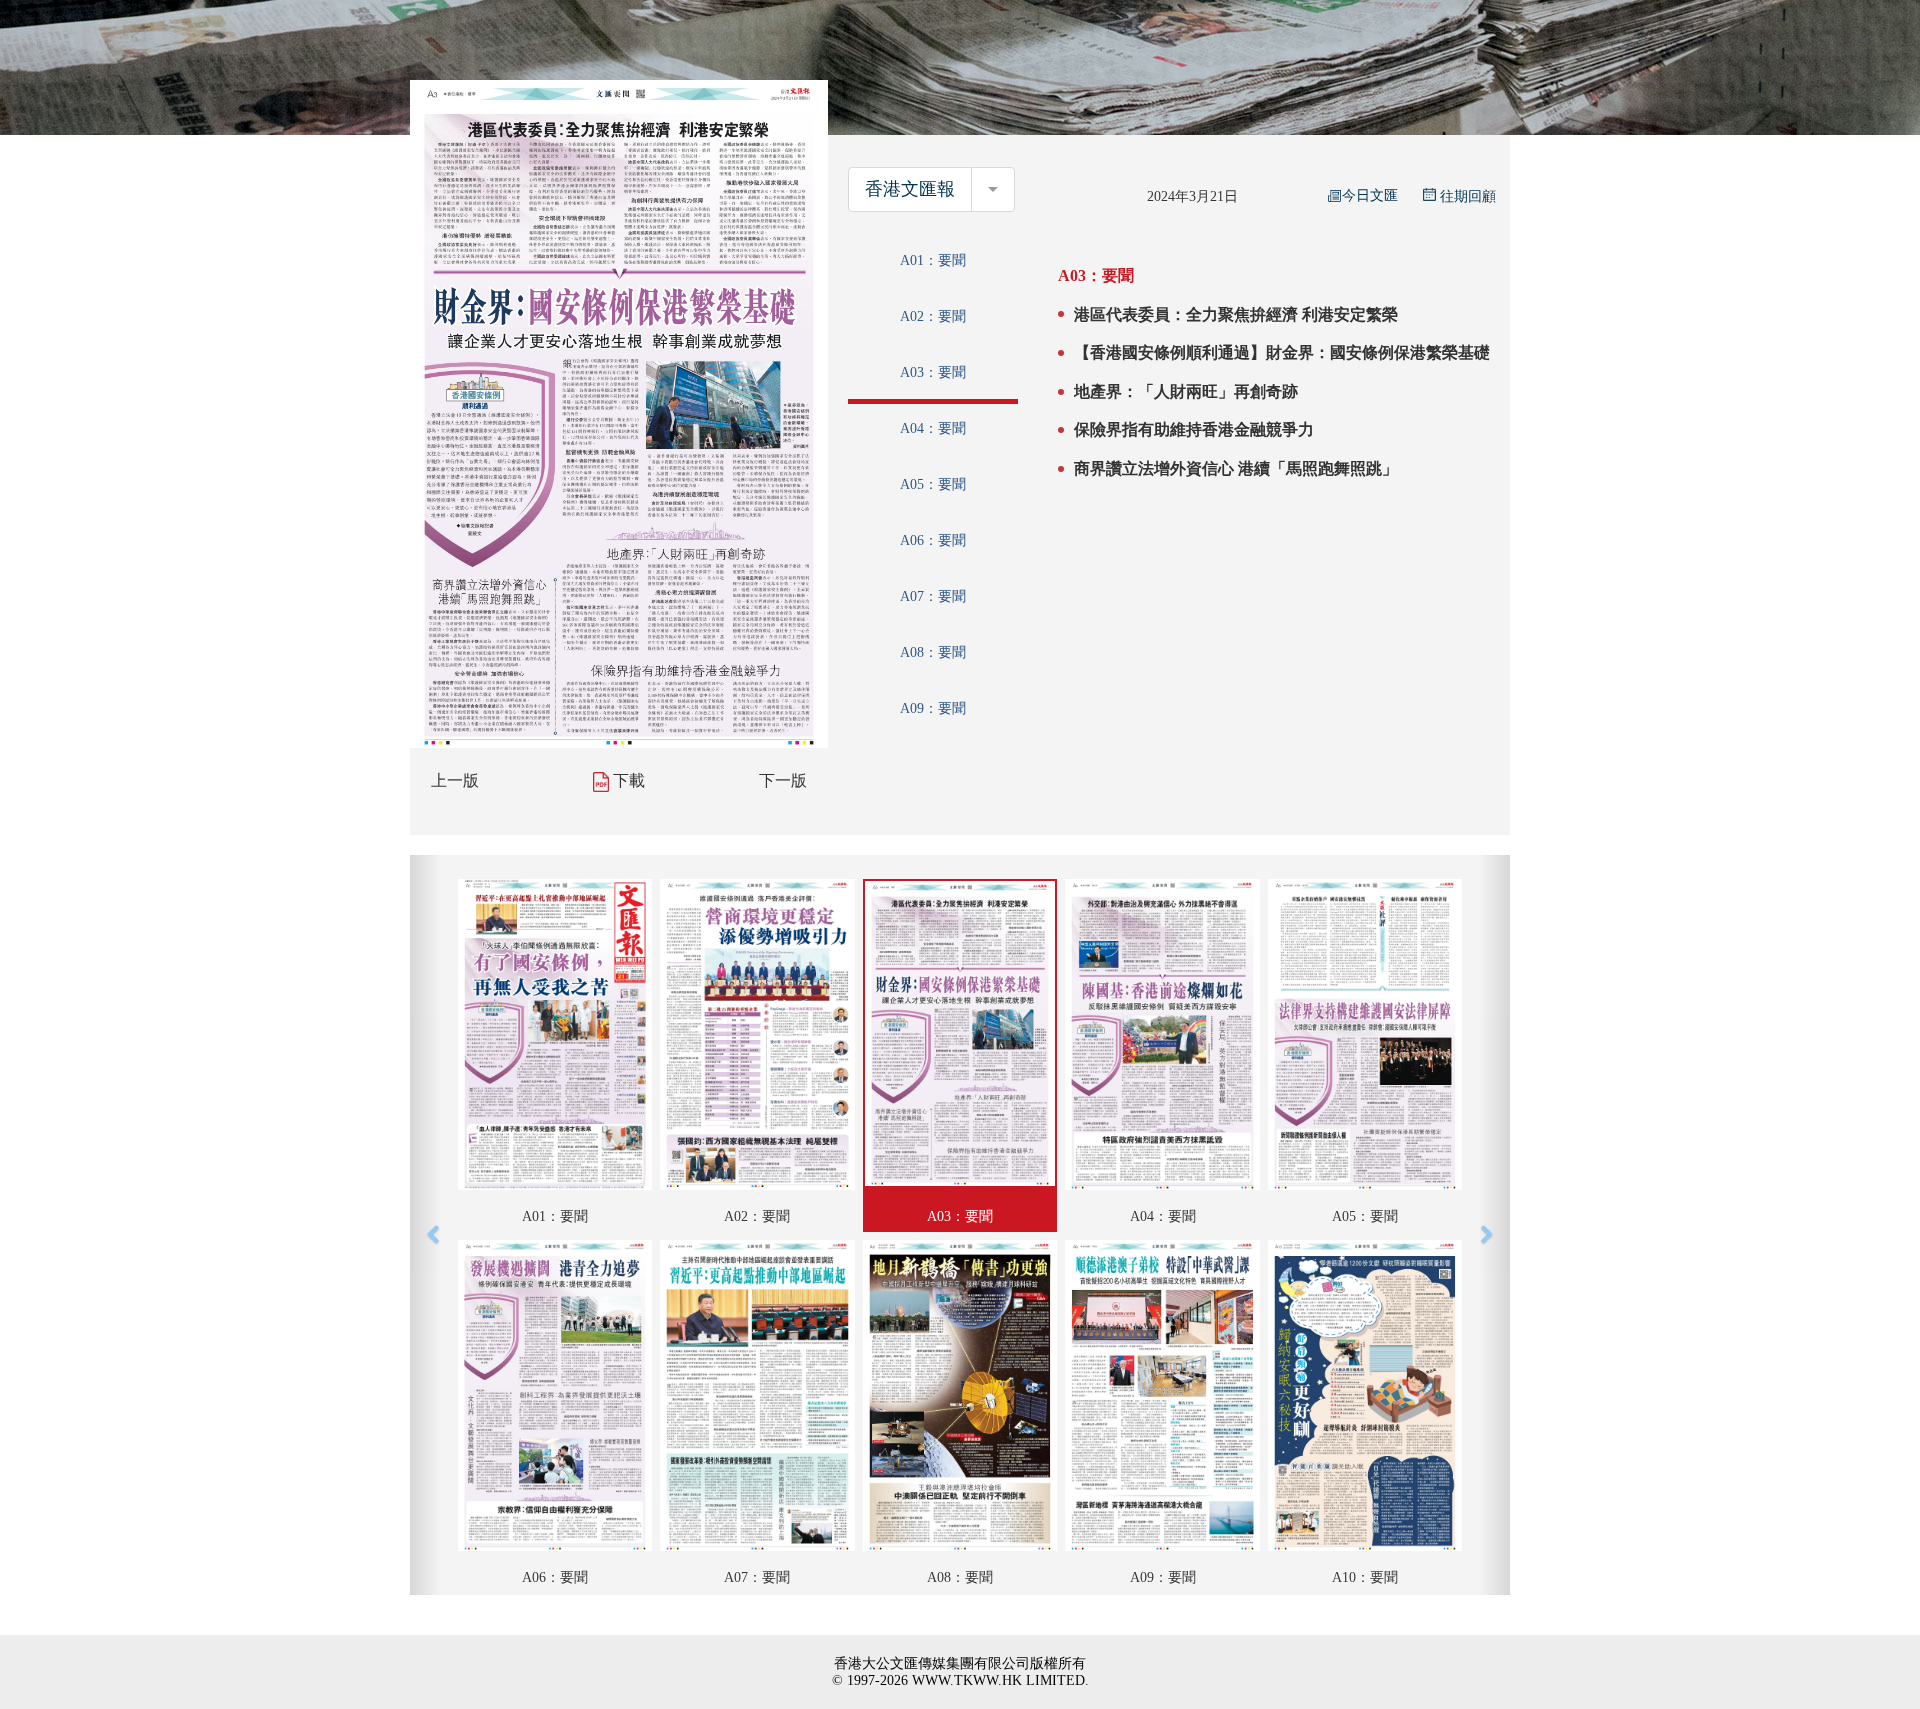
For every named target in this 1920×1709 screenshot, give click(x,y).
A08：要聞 (933, 652)
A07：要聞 (933, 596)
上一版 (455, 780)
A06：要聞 (933, 540)
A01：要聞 (933, 260)
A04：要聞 (933, 428)
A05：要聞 (933, 484)
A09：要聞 (933, 708)
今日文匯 (1370, 195)
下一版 (783, 780)
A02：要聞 (933, 316)
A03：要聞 (933, 372)
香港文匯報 (910, 189)
